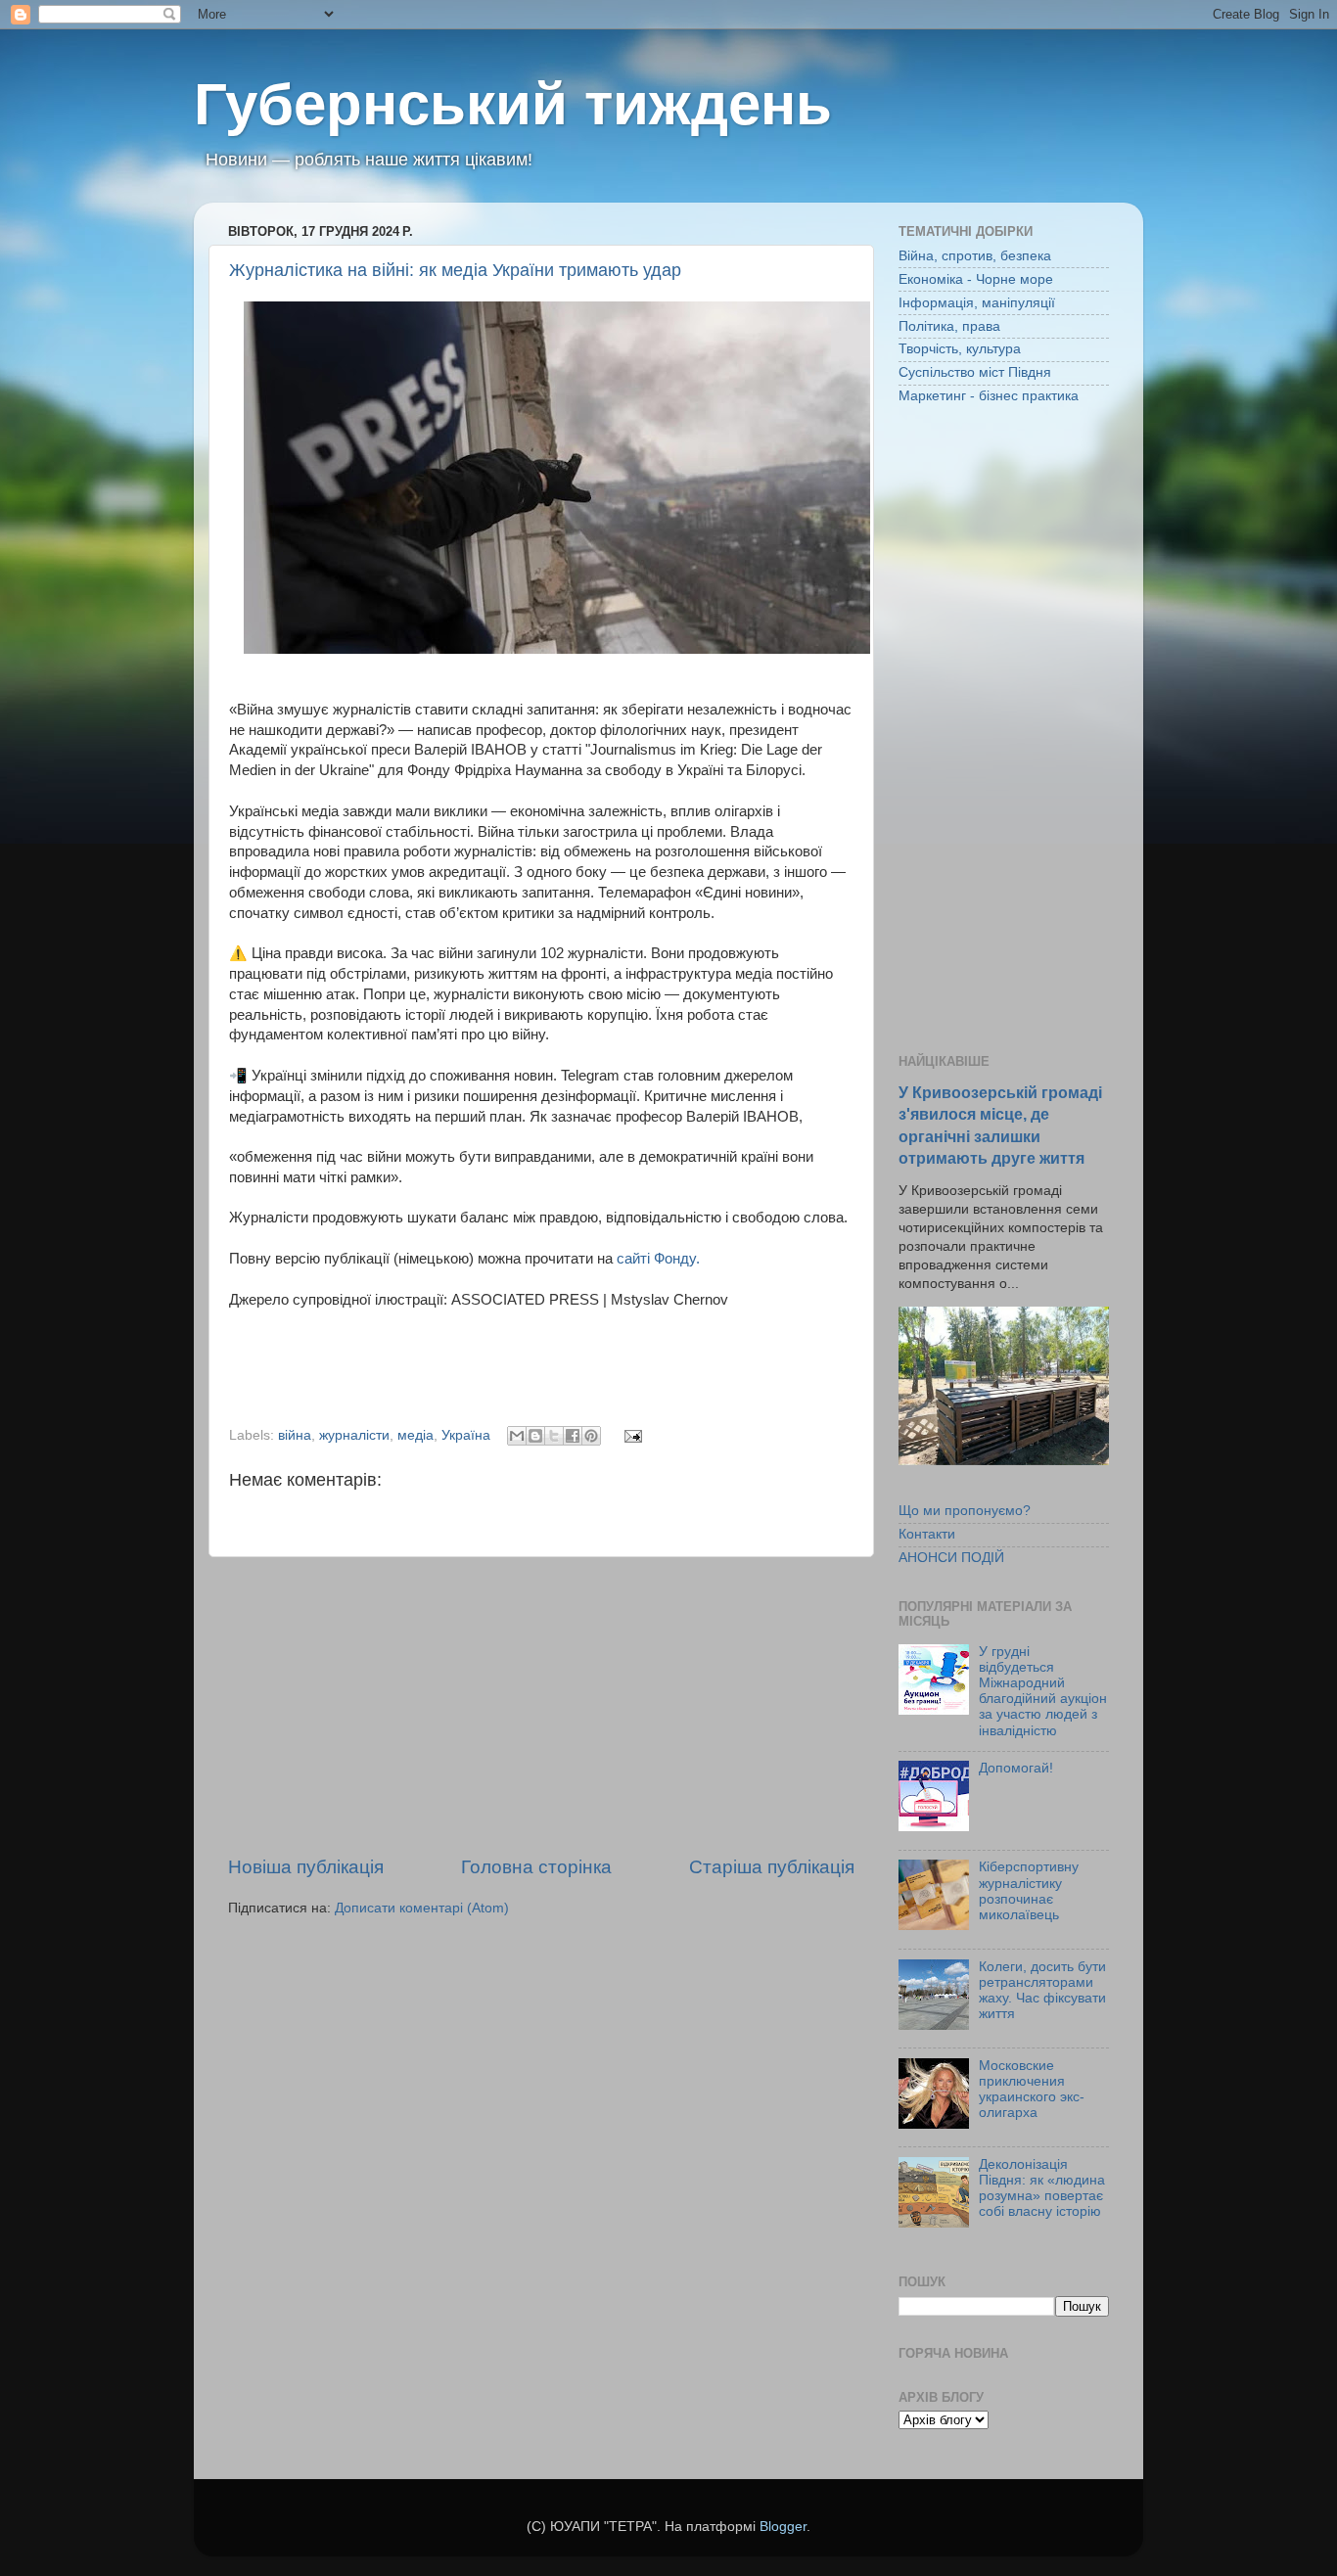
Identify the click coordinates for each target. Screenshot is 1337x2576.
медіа (415, 1435)
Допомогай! (1016, 1768)
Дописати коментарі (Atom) (422, 1908)
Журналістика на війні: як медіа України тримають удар (455, 270)
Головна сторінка (536, 1867)
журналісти (354, 1435)
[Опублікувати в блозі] (535, 1436)
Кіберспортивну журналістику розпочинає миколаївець (1029, 1891)
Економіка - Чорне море (976, 279)
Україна (466, 1435)
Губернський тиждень (513, 104)
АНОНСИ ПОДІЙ (951, 1558)
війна (295, 1435)
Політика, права (949, 326)
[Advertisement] (541, 1706)
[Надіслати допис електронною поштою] (630, 1435)
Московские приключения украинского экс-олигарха (1032, 2090)
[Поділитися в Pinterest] (591, 1436)
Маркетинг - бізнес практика (989, 396)
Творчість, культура (960, 349)
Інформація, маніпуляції (977, 303)
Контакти (927, 1534)
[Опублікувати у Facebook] (573, 1436)
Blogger (783, 2527)
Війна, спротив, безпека (975, 256)
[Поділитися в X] (554, 1436)
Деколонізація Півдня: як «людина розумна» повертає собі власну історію (1042, 2188)
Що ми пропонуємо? (965, 1511)
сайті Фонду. (656, 1259)
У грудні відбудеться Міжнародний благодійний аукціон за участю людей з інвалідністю (1043, 1691)
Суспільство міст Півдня (975, 372)
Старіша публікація (772, 1867)
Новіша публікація (306, 1867)
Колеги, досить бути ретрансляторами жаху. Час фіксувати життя (1042, 1991)
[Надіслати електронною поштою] (517, 1436)
